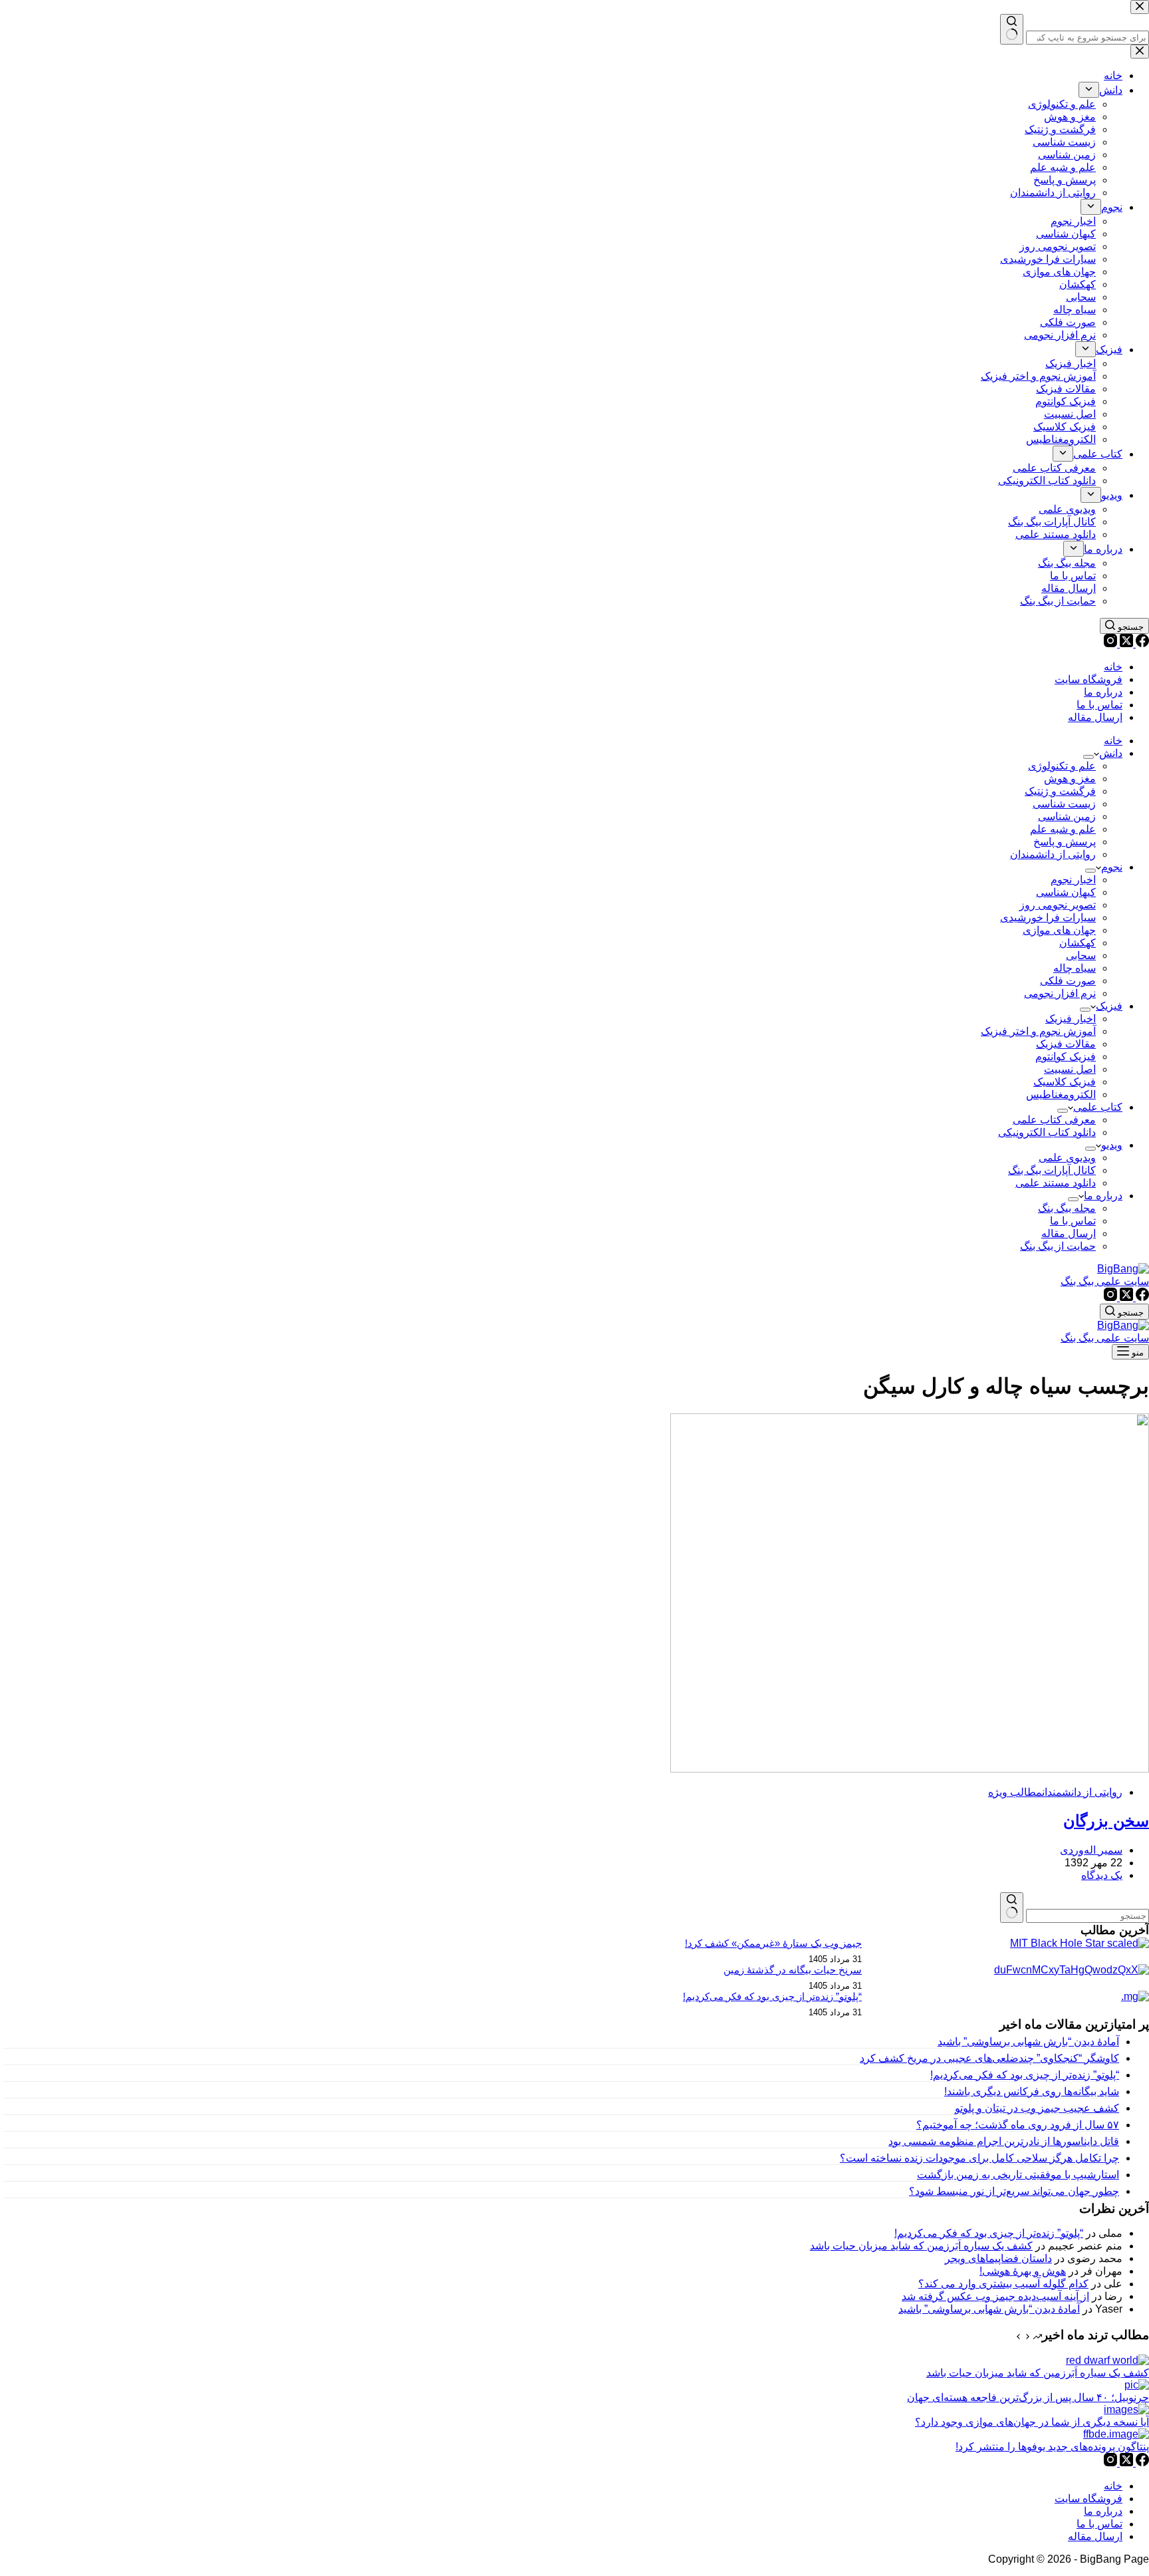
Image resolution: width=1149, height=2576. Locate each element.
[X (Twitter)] (1125, 644)
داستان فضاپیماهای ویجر (998, 2258)
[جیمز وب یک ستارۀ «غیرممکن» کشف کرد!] (1080, 1943)
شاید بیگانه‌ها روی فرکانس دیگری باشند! (1032, 2091)
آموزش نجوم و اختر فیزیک (1038, 1031)
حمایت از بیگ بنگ (1058, 1246)
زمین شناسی (1067, 816)
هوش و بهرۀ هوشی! (1023, 2271)
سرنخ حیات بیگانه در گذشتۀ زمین (793, 1970)
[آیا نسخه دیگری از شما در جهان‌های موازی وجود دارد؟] (1126, 2409)
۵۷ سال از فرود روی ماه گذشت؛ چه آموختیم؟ (1018, 2125)
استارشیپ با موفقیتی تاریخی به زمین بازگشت (1018, 2175)
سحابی (1081, 955)
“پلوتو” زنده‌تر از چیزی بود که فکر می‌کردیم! (772, 1996)
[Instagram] (1110, 644)
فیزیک (1109, 1006)
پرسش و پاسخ (1065, 842)
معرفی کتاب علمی (1054, 1120)
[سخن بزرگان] (910, 1769)
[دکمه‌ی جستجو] (1012, 1908)
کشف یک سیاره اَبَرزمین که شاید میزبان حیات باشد (921, 2246)
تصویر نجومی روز (1058, 905)
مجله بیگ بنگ (1067, 1208)
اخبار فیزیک (1071, 1019)
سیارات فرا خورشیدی (1048, 918)
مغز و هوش (1070, 779)
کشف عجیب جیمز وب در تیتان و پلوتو (1037, 2108)
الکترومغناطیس (1061, 1094)
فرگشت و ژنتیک (1060, 791)
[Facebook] (1141, 644)
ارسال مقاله (1095, 717)
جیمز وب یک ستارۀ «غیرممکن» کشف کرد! (773, 1943)
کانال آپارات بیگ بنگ (1052, 1170)
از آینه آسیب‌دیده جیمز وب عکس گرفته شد (995, 2296)
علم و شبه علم (1063, 829)
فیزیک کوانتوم (1066, 1057)
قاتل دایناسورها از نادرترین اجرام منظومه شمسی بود (1004, 2141)
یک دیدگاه (1102, 1875)
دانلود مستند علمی (1056, 1183)
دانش (1111, 753)
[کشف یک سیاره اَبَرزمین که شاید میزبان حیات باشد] (1107, 2360)
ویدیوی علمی (1067, 1158)
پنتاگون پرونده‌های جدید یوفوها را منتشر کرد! (1052, 2447)
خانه (1113, 667)
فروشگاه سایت (1088, 679)
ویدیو (1112, 1145)
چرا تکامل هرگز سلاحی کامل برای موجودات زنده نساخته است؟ (979, 2158)
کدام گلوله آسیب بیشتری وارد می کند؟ (1003, 2284)
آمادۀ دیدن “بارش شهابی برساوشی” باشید (1028, 2042)
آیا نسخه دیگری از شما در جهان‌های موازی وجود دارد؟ (1032, 2422)
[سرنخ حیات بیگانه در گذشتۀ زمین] (1072, 1970)
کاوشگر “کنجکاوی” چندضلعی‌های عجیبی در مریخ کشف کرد (989, 2058)
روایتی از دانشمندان (1053, 854)
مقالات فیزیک (1066, 1044)
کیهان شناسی (1066, 892)
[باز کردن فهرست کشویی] (1088, 757)
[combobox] (1087, 1916)
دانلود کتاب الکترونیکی (1047, 1132)
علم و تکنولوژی (1062, 766)
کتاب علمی (1098, 1107)
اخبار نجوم (1073, 880)
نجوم (1112, 867)
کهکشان (1078, 943)
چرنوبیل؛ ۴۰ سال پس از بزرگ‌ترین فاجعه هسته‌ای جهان (1028, 2397)
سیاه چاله (1075, 968)
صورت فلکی (1068, 981)
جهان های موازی (1059, 930)
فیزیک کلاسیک (1065, 1082)
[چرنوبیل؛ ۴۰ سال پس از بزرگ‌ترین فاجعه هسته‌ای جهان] (1137, 2385)
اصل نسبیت (1070, 1069)
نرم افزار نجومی (1060, 993)
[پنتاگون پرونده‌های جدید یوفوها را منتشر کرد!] (1116, 2434)
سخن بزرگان (1106, 1821)
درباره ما (1103, 692)
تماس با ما (1099, 705)
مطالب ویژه (1015, 1792)
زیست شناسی (1064, 804)
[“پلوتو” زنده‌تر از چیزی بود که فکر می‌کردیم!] (1135, 1996)
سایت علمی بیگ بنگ (1105, 1281)
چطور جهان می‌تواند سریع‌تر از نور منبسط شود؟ (1014, 2191)
